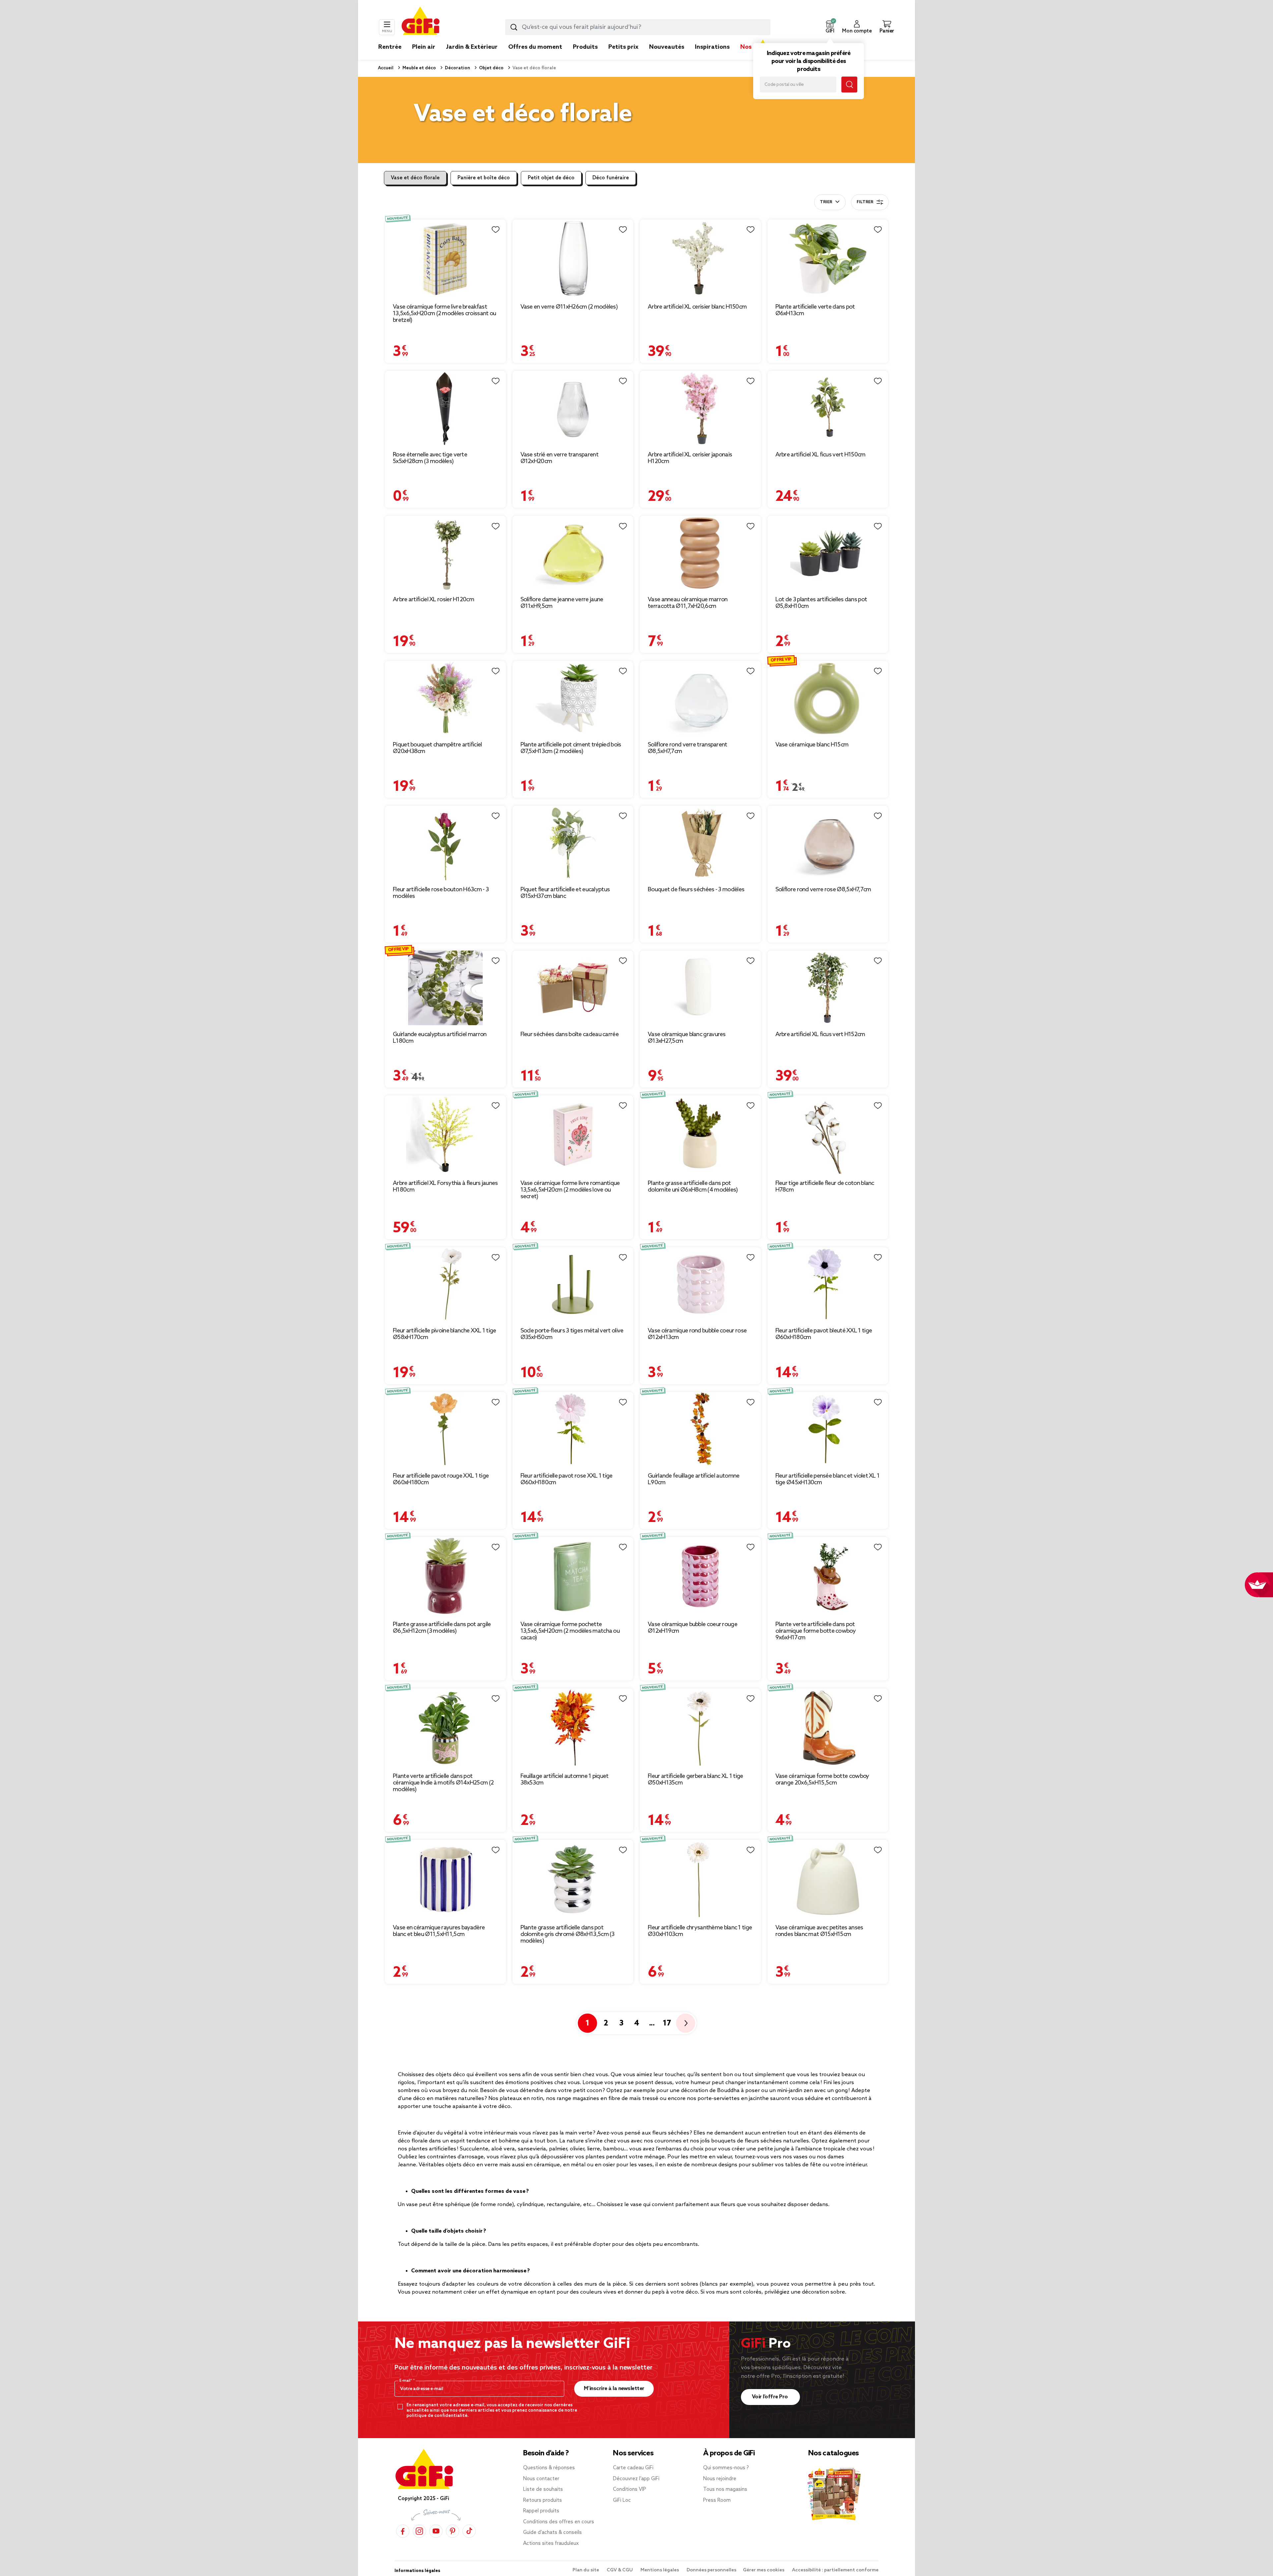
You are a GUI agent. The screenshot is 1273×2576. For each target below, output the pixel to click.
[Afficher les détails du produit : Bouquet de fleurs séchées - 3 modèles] (700, 843)
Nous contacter (541, 2479)
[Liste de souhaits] (496, 230)
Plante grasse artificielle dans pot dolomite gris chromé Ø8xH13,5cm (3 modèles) (568, 1934)
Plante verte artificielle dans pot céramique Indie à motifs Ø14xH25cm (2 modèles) (443, 1783)
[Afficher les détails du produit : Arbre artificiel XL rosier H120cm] (445, 553)
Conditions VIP (630, 2489)
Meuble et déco (419, 68)
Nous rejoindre (720, 2479)
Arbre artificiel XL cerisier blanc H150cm (697, 307)
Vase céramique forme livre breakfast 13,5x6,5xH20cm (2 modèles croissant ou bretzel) (444, 314)
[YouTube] (436, 2531)
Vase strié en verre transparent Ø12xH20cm (559, 458)
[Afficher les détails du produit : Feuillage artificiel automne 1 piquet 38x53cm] (573, 1727)
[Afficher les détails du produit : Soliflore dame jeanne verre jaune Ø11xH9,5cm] (573, 553)
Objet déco (491, 68)
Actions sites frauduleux (551, 2544)
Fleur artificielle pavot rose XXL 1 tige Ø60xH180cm (567, 1479)
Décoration (457, 68)
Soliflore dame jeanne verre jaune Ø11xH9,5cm (562, 603)
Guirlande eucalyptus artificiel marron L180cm (440, 1038)
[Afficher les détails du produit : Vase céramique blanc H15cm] (828, 698)
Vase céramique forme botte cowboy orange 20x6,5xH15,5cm (822, 1780)
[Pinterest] (453, 2531)
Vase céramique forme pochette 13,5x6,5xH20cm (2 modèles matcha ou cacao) (570, 1631)
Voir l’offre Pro (771, 2397)
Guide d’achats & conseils (552, 2533)
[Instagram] (419, 2531)
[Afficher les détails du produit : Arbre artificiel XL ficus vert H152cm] (828, 988)
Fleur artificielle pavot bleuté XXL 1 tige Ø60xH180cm (824, 1334)
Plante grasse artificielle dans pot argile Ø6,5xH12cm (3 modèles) (442, 1628)
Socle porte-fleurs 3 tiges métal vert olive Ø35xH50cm (572, 1334)
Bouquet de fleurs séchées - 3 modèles (696, 890)
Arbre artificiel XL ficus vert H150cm (820, 455)
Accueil (386, 68)
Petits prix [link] (623, 47)
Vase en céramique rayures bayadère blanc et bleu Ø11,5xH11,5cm (439, 1931)
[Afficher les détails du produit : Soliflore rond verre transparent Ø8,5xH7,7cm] (700, 698)
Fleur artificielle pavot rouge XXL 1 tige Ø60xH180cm (441, 1479)
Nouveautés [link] (667, 47)
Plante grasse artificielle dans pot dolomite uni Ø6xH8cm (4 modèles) (693, 1187)
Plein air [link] (424, 47)
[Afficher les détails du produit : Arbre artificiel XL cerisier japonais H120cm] (700, 408)
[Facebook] (403, 2531)
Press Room (717, 2500)
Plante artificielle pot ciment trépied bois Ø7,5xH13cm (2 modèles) (571, 748)
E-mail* (406, 2381)
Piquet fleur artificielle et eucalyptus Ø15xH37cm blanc (565, 893)
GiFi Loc (622, 2500)
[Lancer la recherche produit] (514, 27)
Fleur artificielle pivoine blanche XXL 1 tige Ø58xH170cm (445, 1334)
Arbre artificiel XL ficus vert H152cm (820, 1034)
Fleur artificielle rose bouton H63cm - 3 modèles (441, 893)
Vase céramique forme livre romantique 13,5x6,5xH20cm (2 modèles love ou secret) (570, 1190)
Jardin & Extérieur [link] (472, 47)
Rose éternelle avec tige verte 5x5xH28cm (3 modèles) (430, 458)
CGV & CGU (620, 2570)
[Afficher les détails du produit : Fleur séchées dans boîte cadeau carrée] (573, 988)
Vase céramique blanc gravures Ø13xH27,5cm (687, 1038)
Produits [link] (585, 47)
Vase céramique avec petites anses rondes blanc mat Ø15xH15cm (819, 1931)
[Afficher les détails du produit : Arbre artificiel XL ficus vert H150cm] (828, 408)
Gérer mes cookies (764, 2570)
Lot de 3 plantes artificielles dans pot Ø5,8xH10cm (821, 603)
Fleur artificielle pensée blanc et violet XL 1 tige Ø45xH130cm (828, 1479)
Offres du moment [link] (535, 47)
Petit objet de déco (551, 178)
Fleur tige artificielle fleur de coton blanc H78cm (825, 1187)
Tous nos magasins (725, 2489)
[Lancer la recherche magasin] (849, 85)
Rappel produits (541, 2511)
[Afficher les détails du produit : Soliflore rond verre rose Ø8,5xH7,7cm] (828, 843)
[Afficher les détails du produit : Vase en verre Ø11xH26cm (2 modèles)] (573, 259)
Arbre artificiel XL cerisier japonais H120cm (690, 458)
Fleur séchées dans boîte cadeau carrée (570, 1034)
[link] (585, 57)
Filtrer (865, 202)
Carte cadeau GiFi (633, 2468)
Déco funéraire (611, 178)
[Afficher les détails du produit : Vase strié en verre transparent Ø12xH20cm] (573, 408)
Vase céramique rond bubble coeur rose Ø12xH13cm (697, 1334)
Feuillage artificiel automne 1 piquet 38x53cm (565, 1780)
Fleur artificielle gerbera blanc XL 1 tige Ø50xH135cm (696, 1780)
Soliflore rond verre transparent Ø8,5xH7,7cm (688, 748)
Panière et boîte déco (484, 178)
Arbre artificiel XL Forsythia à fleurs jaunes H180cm (445, 1187)
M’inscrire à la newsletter (614, 2389)
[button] (830, 27)
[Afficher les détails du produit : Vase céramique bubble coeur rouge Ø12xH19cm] (700, 1576)
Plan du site (586, 2570)
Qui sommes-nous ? (726, 2468)
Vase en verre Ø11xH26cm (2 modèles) (569, 307)
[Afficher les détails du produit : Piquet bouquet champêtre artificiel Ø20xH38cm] (445, 698)
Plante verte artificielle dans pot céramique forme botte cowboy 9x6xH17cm (816, 1631)
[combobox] (638, 27)
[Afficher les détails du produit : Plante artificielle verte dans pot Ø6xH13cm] (828, 259)
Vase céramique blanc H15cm (812, 745)
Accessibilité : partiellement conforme (835, 2570)
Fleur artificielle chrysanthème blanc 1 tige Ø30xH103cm (700, 1931)
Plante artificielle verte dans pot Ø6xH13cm (815, 310)
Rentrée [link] (390, 47)
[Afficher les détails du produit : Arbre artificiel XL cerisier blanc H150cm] (700, 259)
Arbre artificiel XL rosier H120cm (433, 600)
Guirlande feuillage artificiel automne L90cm (694, 1479)
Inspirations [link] (712, 47)
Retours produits (543, 2500)
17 (667, 2023)
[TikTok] (469, 2531)
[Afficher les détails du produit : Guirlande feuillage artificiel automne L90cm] (700, 1429)
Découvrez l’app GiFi (636, 2479)
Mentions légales (660, 2570)
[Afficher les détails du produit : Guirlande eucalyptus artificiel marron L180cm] (445, 988)
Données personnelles (711, 2570)
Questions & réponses (549, 2468)
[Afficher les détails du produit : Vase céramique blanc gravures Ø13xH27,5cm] (700, 988)
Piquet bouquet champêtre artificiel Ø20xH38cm (437, 748)
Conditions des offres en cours (559, 2522)
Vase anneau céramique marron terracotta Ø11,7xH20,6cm (688, 603)
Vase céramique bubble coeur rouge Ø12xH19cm (693, 1628)
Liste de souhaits (543, 2489)
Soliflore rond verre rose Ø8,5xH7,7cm (823, 890)
